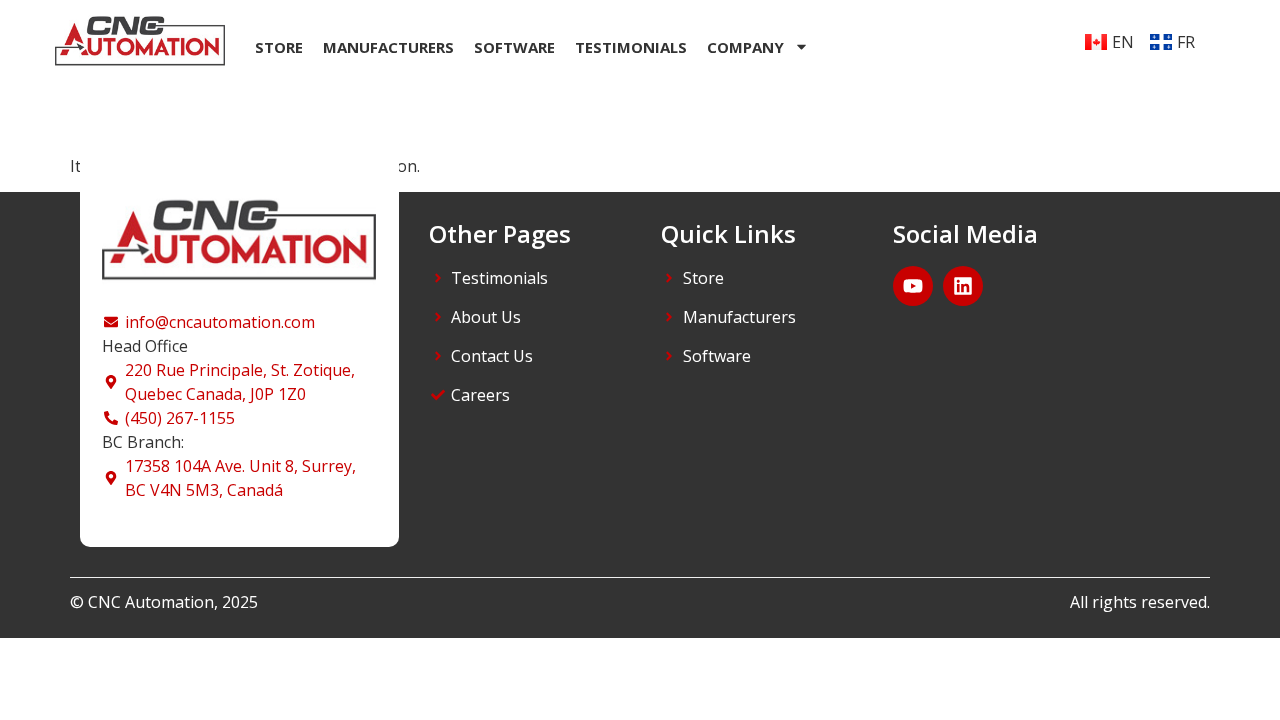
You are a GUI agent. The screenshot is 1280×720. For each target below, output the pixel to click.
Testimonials (631, 47)
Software (514, 47)
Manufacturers (388, 47)
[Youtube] (913, 286)
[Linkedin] (963, 286)
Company (745, 47)
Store (279, 47)
